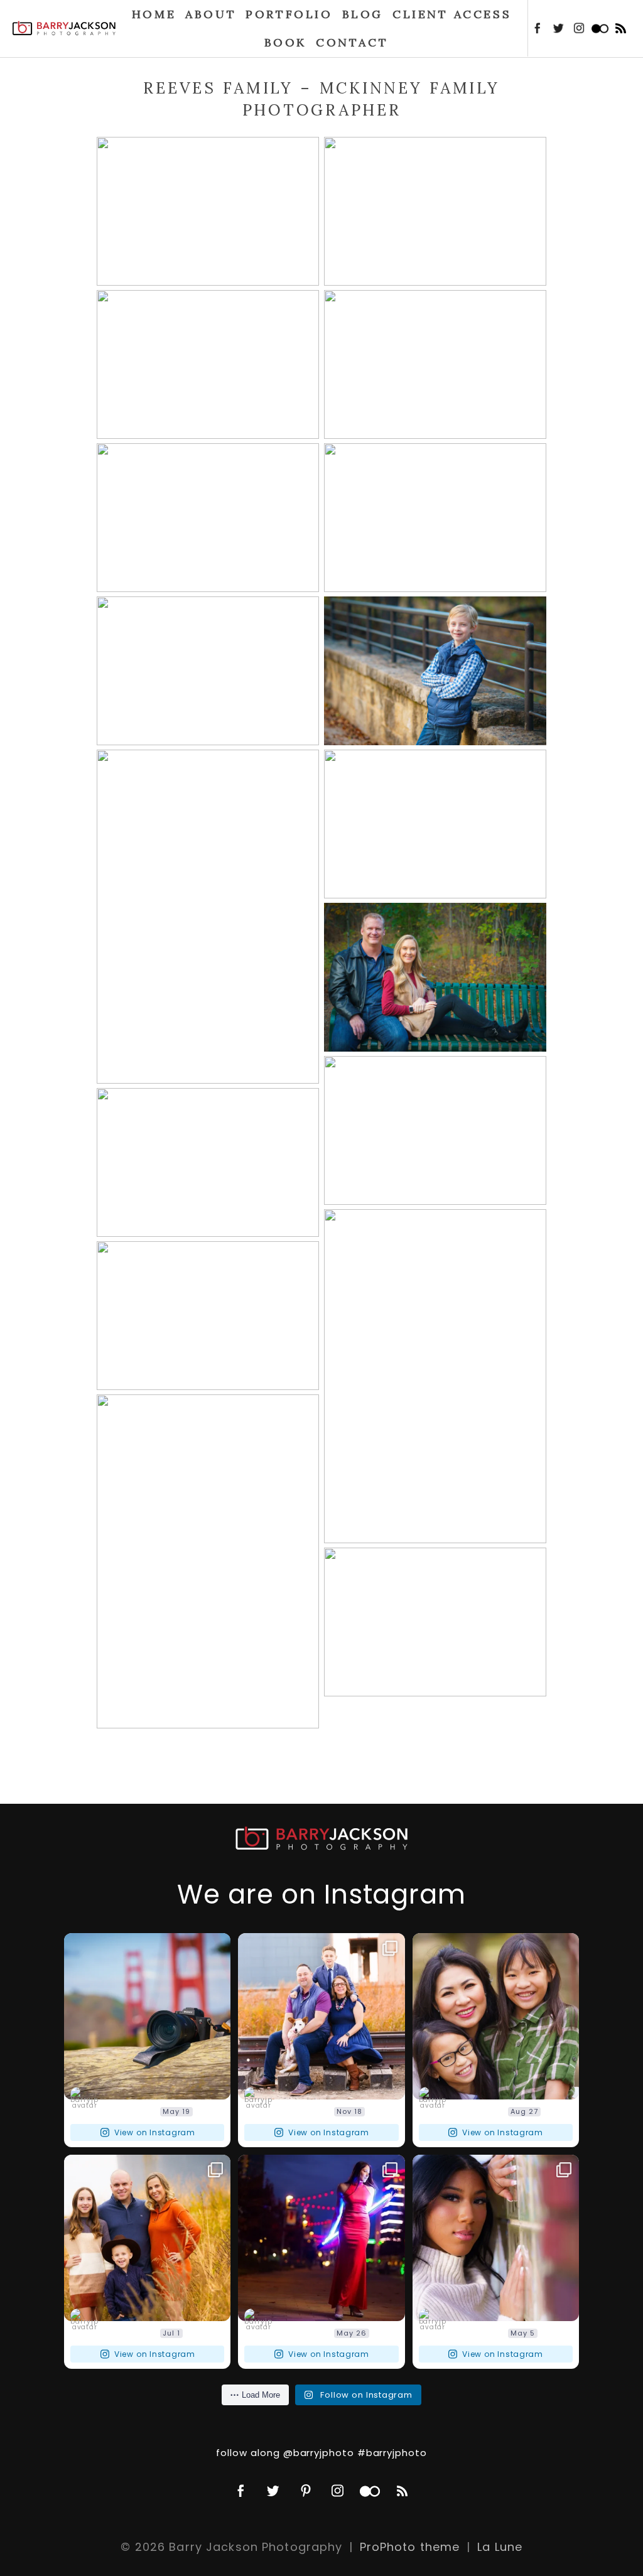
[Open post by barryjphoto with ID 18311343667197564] (321, 2238)
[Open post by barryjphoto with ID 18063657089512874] (147, 2016)
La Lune (500, 2547)
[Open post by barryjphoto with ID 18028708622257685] (496, 2016)
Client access (452, 14)
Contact (352, 42)
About (211, 14)
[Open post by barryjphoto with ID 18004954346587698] (496, 2238)
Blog (363, 14)
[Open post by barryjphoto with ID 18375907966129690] (321, 2016)
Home (154, 14)
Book (285, 42)
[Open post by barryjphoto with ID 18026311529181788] (147, 2238)
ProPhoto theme (410, 2547)
